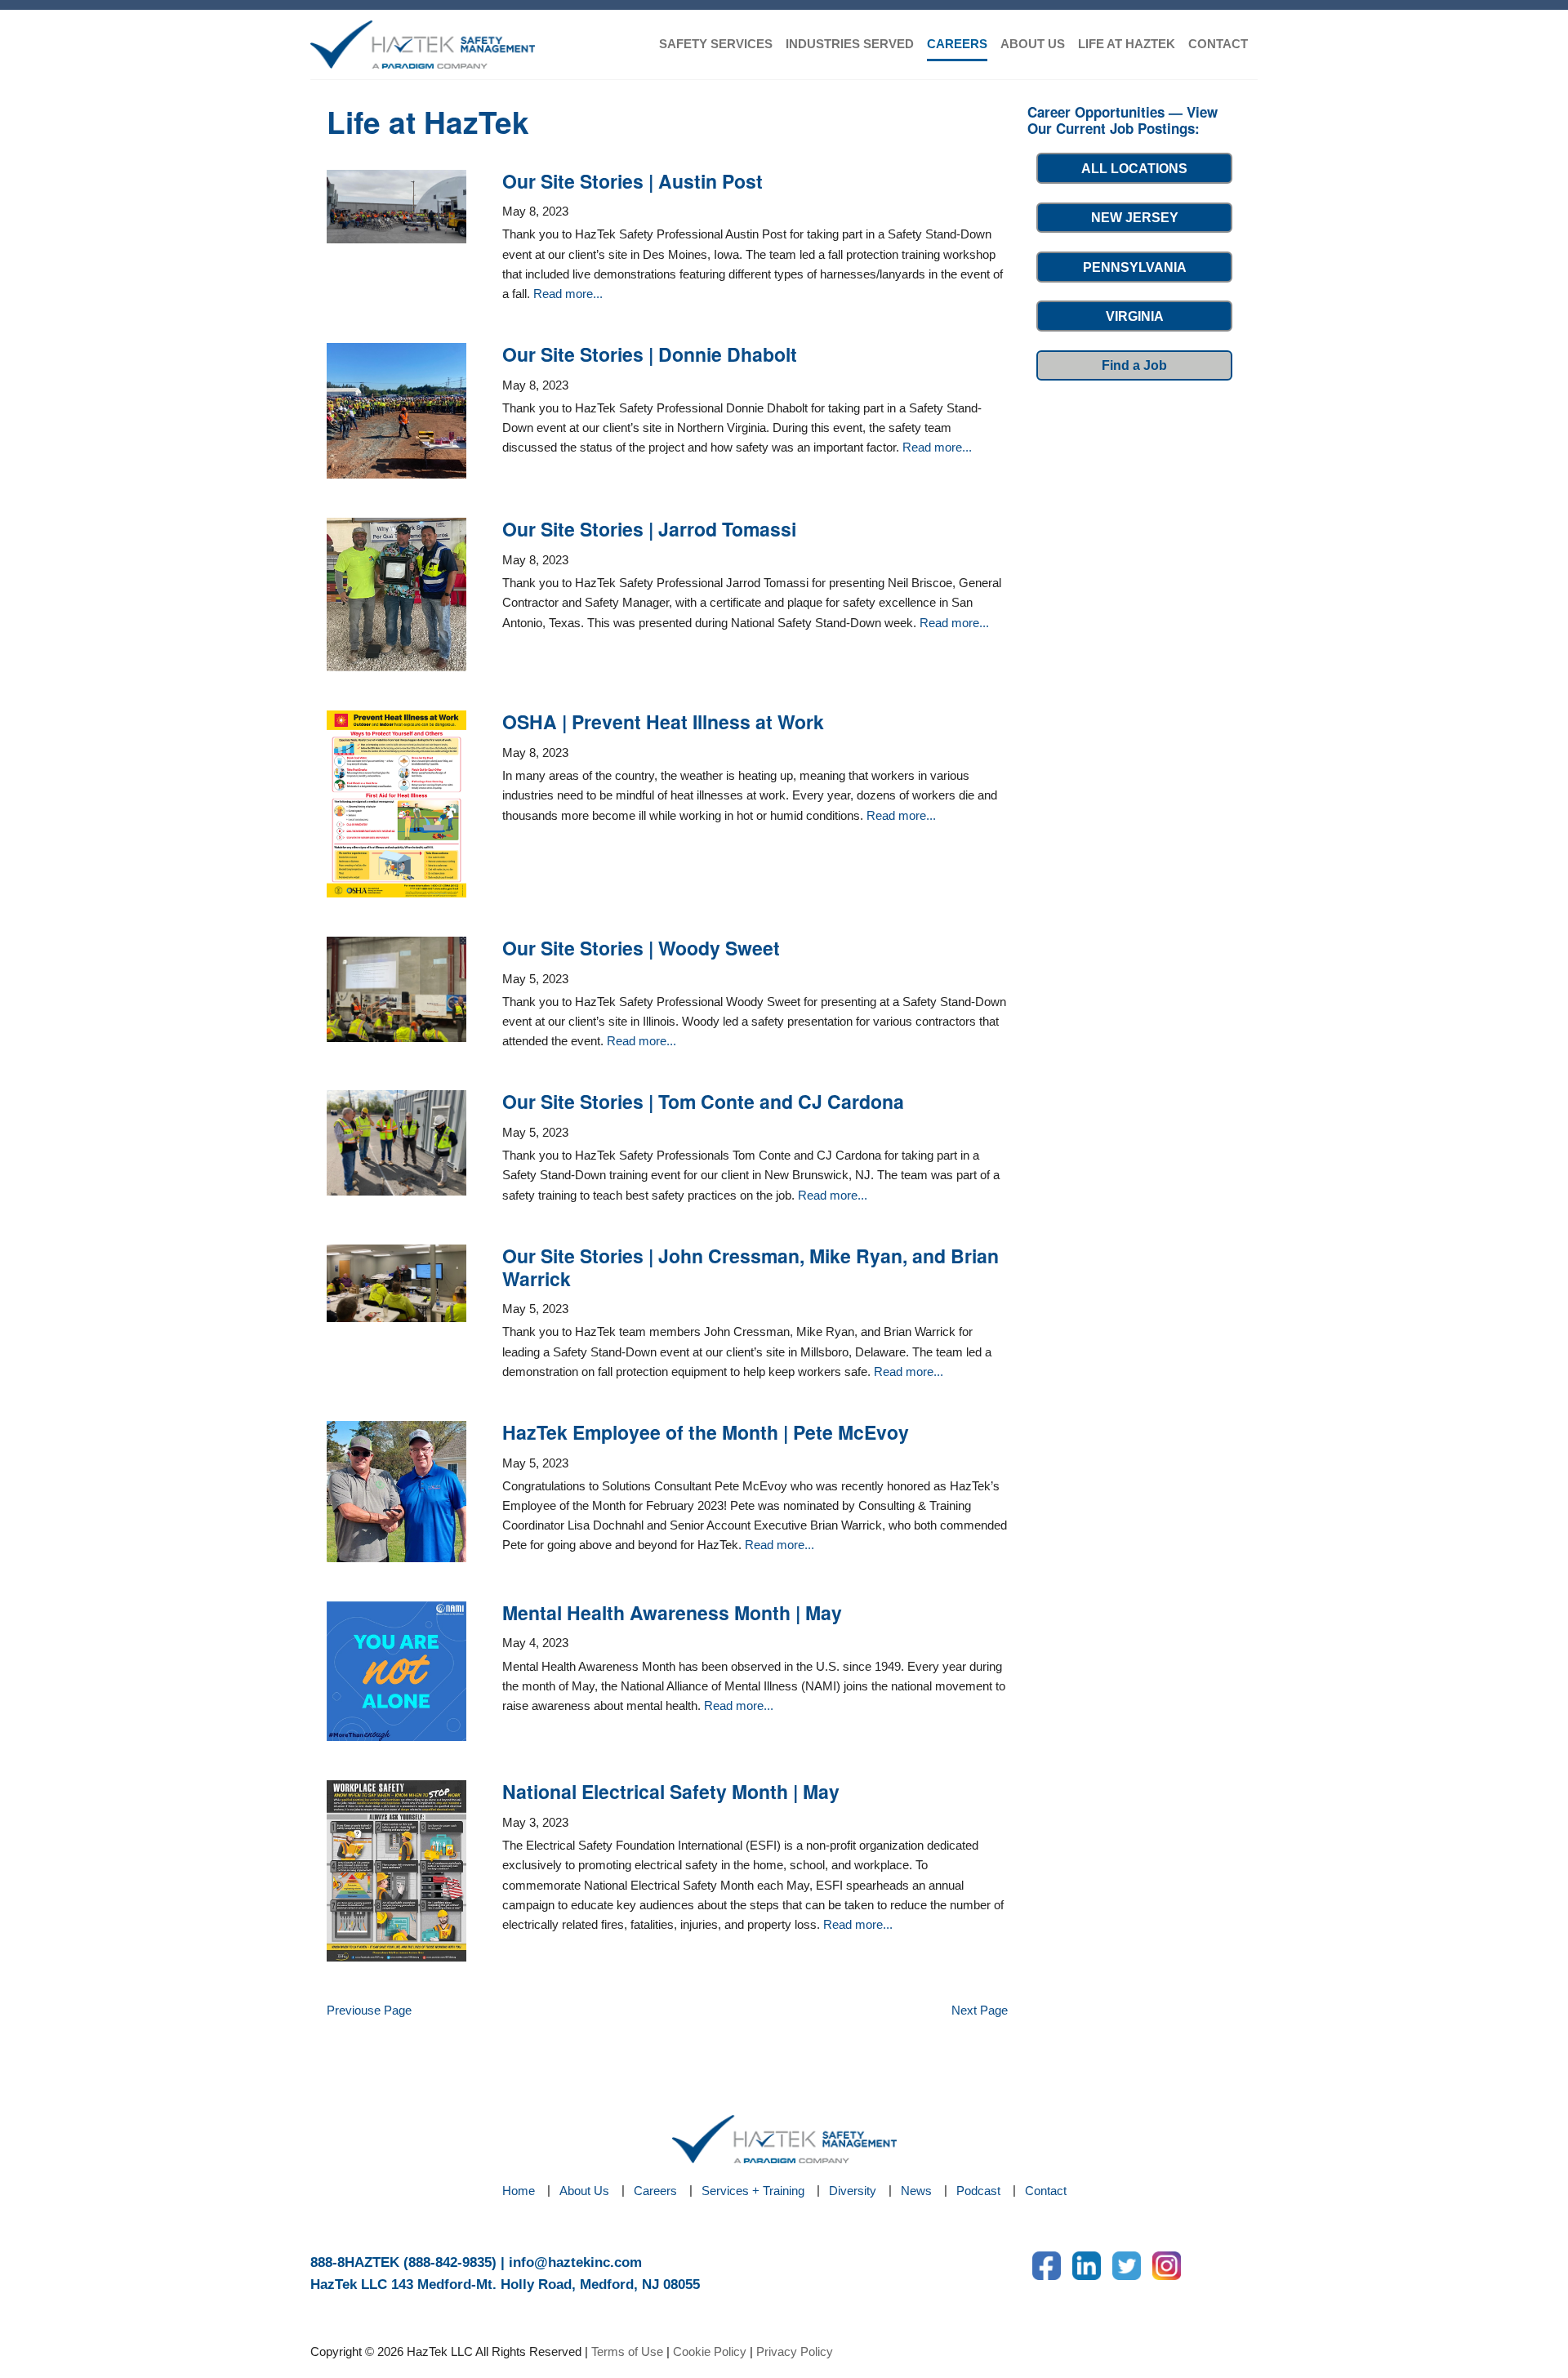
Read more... (568, 294)
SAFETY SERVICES (716, 44)
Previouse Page (369, 2010)
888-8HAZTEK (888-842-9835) (403, 2262)
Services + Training (753, 2191)
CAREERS (957, 44)
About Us (584, 2191)
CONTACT (1218, 44)
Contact (1046, 2191)
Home (519, 2191)
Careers (655, 2191)
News (916, 2191)
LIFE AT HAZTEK (1127, 44)
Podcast (978, 2191)
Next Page (980, 2010)
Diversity (853, 2191)
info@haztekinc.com (575, 2262)
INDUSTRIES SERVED (850, 44)
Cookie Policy (710, 2351)
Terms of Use (627, 2351)
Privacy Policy (795, 2351)
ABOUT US (1033, 44)
